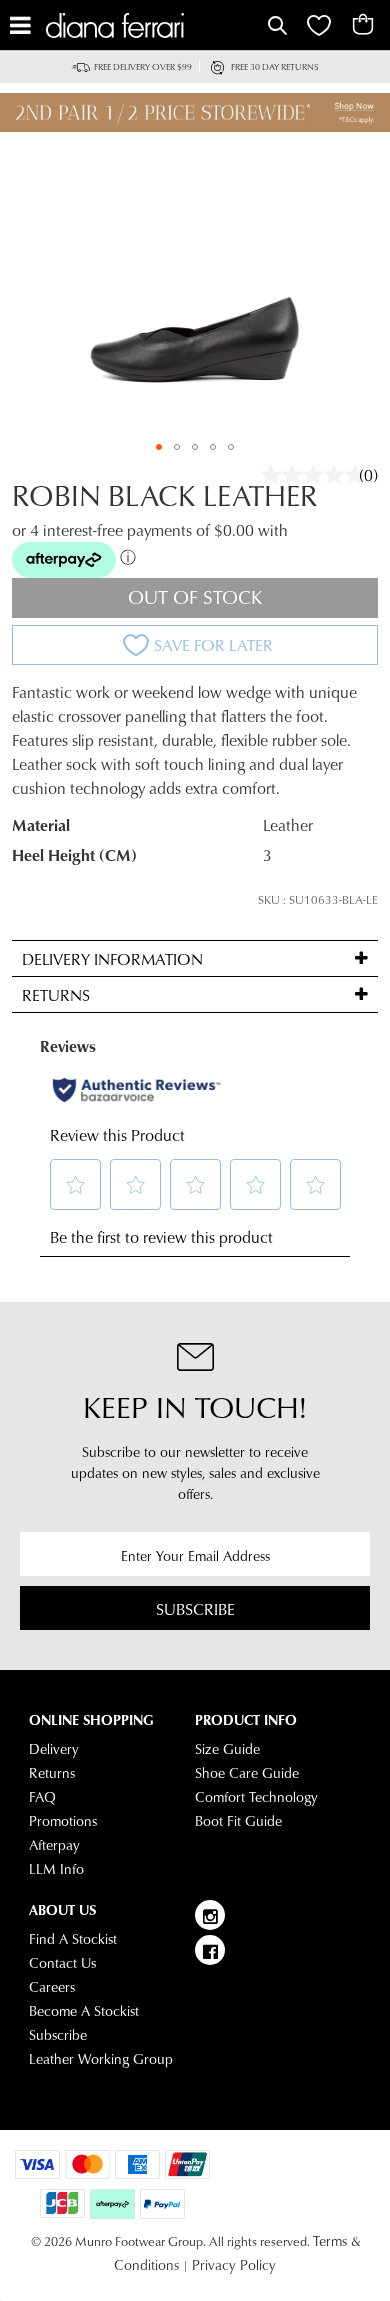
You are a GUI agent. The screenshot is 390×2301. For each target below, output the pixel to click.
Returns (52, 1773)
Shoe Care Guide (247, 1773)
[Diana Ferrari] (154, 25)
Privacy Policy (234, 2265)
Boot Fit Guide (238, 1821)
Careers (52, 1987)
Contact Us (62, 1963)
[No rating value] (318, 475)
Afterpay (54, 1845)
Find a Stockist (73, 1939)
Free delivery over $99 (143, 66)
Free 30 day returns (275, 66)
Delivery (54, 1749)
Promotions (63, 1821)
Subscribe (195, 1608)
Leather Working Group (101, 2059)
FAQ (42, 1797)
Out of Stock (195, 596)
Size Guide (227, 1749)
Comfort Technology (256, 1797)
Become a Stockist (84, 2011)
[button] (159, 447)
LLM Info (56, 1869)
